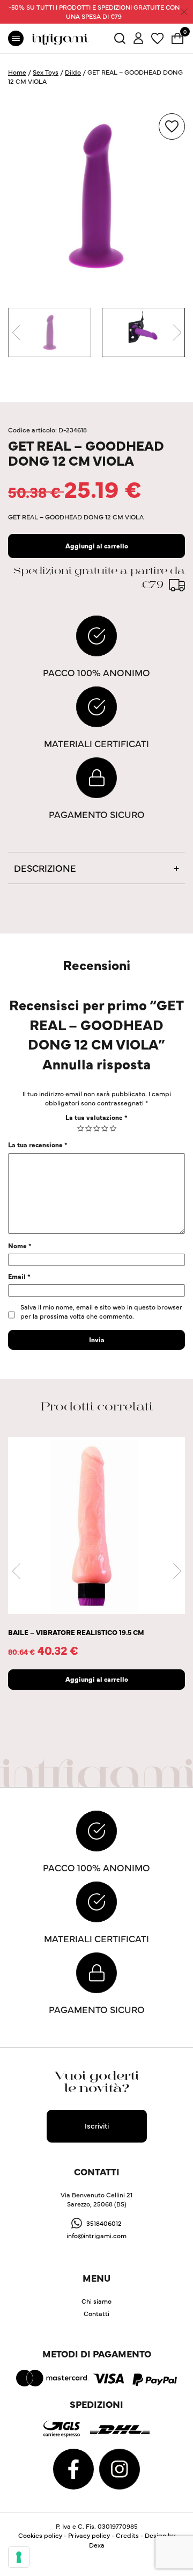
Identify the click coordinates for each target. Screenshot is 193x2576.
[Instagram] (120, 2467)
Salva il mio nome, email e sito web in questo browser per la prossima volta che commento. (101, 1311)
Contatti (96, 2313)
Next (177, 332)
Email (19, 1276)
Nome (20, 1245)
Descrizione (45, 868)
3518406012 (104, 2223)
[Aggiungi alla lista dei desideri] (172, 126)
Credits (127, 2535)
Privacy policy (89, 2535)
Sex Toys (46, 72)
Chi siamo (96, 2301)
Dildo (73, 72)
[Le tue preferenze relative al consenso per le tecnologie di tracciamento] (19, 2557)
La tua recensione (38, 1144)
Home (17, 72)
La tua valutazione (96, 1117)
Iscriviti (97, 2125)
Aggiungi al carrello (97, 545)
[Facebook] (74, 2467)
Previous (16, 332)
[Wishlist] (157, 37)
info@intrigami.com (96, 2235)
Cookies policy (40, 2535)
